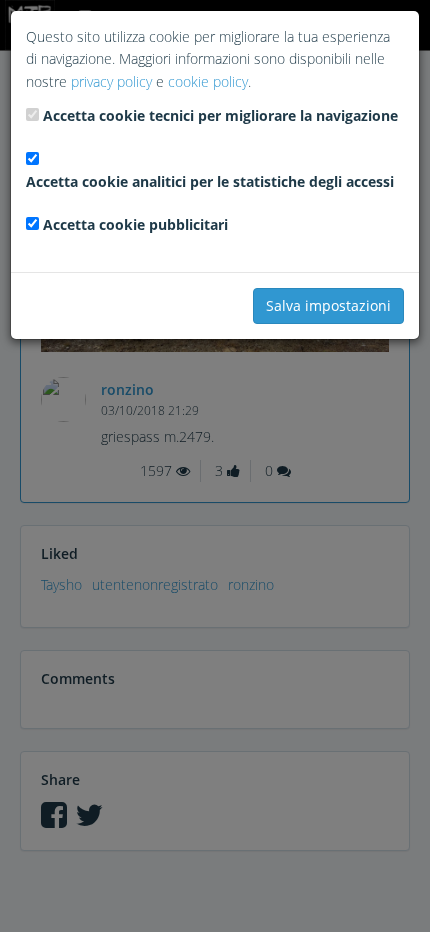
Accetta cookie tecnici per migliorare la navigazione (220, 115)
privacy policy (111, 81)
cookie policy (208, 81)
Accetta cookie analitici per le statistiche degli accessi (210, 181)
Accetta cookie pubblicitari (135, 224)
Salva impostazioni (328, 305)
